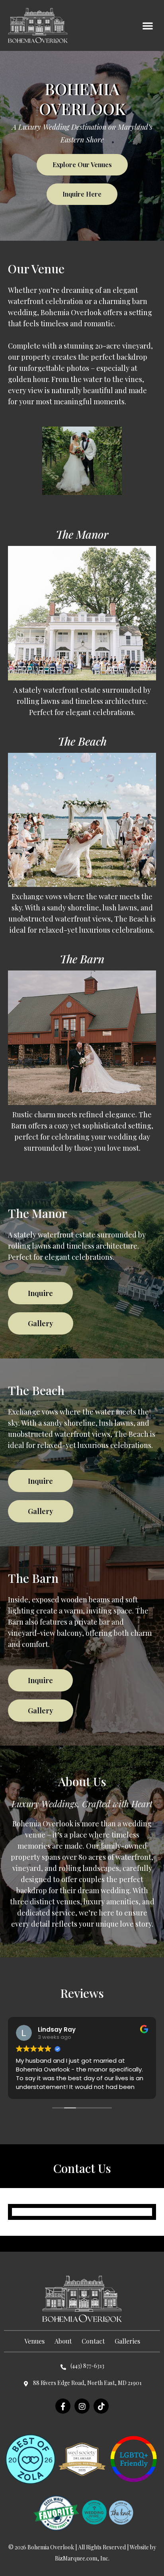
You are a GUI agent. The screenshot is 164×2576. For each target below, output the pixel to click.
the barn (82, 959)
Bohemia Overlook (51, 2547)
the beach (82, 741)
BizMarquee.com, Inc (82, 2558)
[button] (148, 25)
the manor (82, 534)
